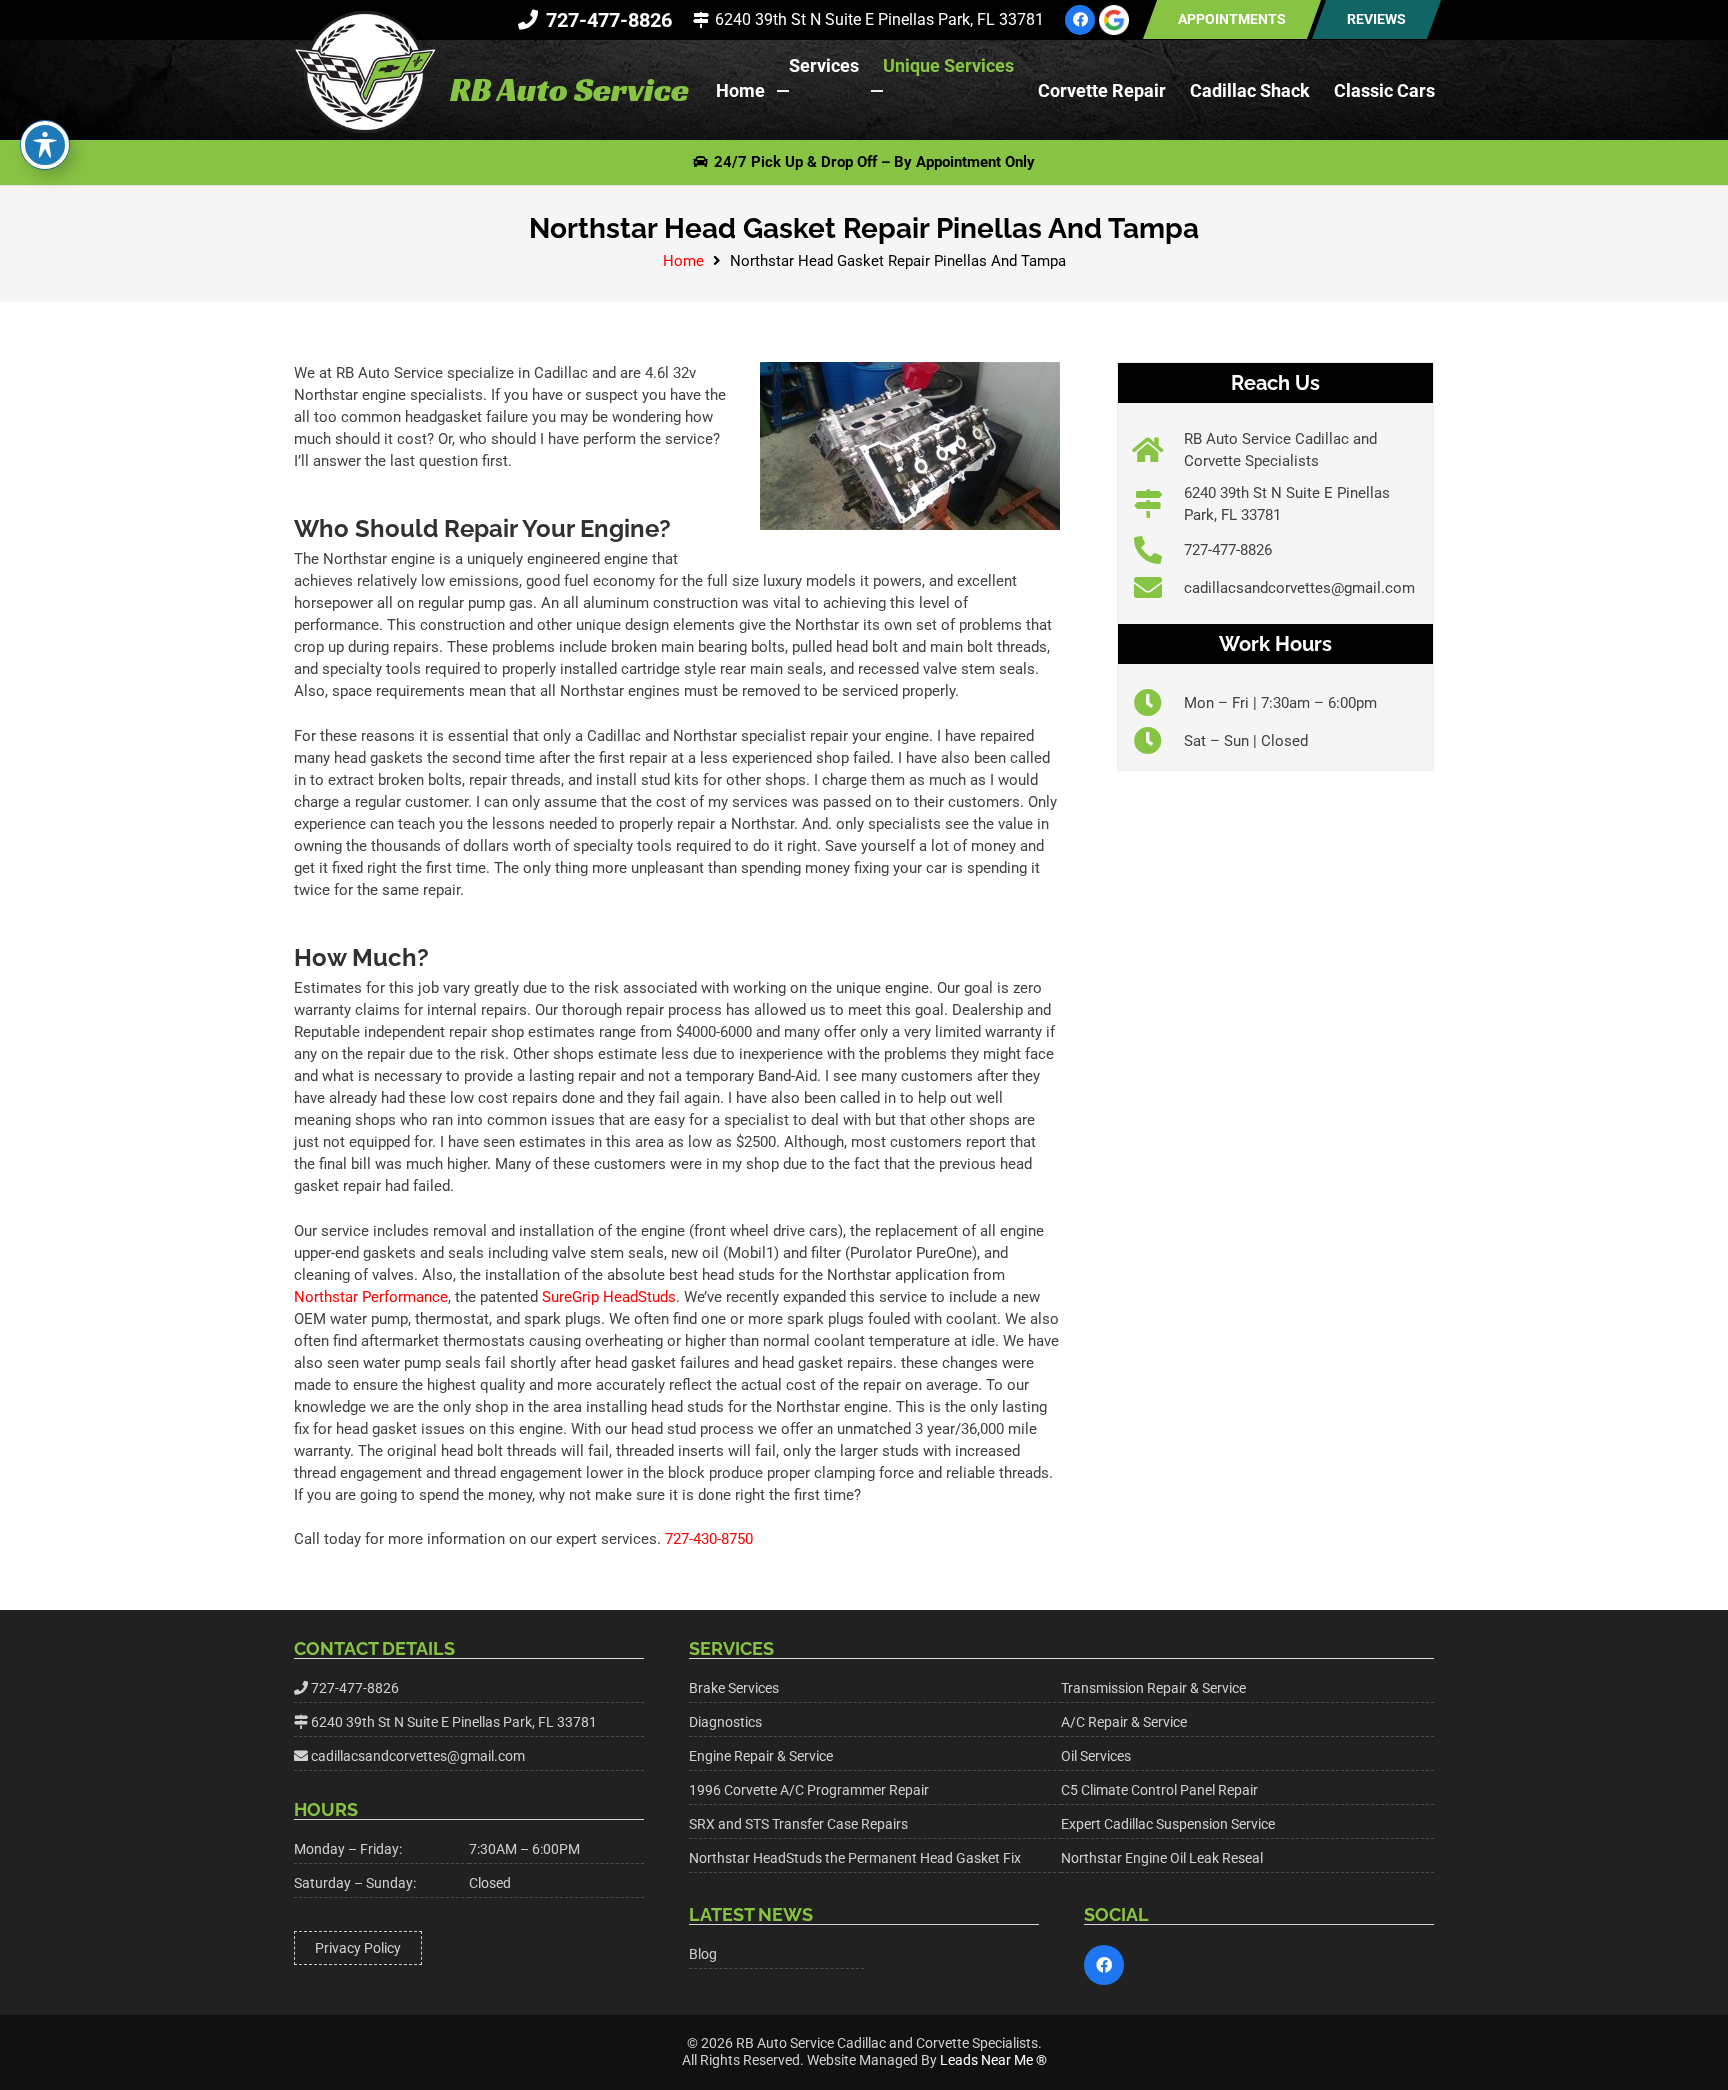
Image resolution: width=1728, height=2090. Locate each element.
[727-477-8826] (1158, 550)
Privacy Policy (358, 1948)
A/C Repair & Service (1124, 1722)
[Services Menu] (783, 91)
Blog (703, 1954)
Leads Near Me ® (993, 2060)
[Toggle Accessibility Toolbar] (45, 145)
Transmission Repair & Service (1153, 1688)
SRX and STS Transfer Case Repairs (798, 1824)
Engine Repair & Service (761, 1756)
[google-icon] (1114, 20)
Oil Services (1096, 1756)
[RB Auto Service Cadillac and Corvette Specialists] (1158, 450)
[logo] (365, 73)
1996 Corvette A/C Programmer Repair (809, 1790)
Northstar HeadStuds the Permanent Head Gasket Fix (855, 1858)
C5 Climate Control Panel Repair (1159, 1790)
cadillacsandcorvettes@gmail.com (1299, 588)
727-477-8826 (1228, 550)
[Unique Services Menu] (877, 91)
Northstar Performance (371, 1297)
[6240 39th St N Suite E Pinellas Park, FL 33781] (1158, 504)
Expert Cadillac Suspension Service (1168, 1824)
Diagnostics (725, 1722)
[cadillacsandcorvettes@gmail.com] (1158, 588)
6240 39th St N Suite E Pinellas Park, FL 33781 (454, 1722)
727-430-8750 (709, 1539)
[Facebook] (1080, 20)
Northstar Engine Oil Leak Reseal (1162, 1858)
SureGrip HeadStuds (609, 1297)
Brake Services (734, 1688)
